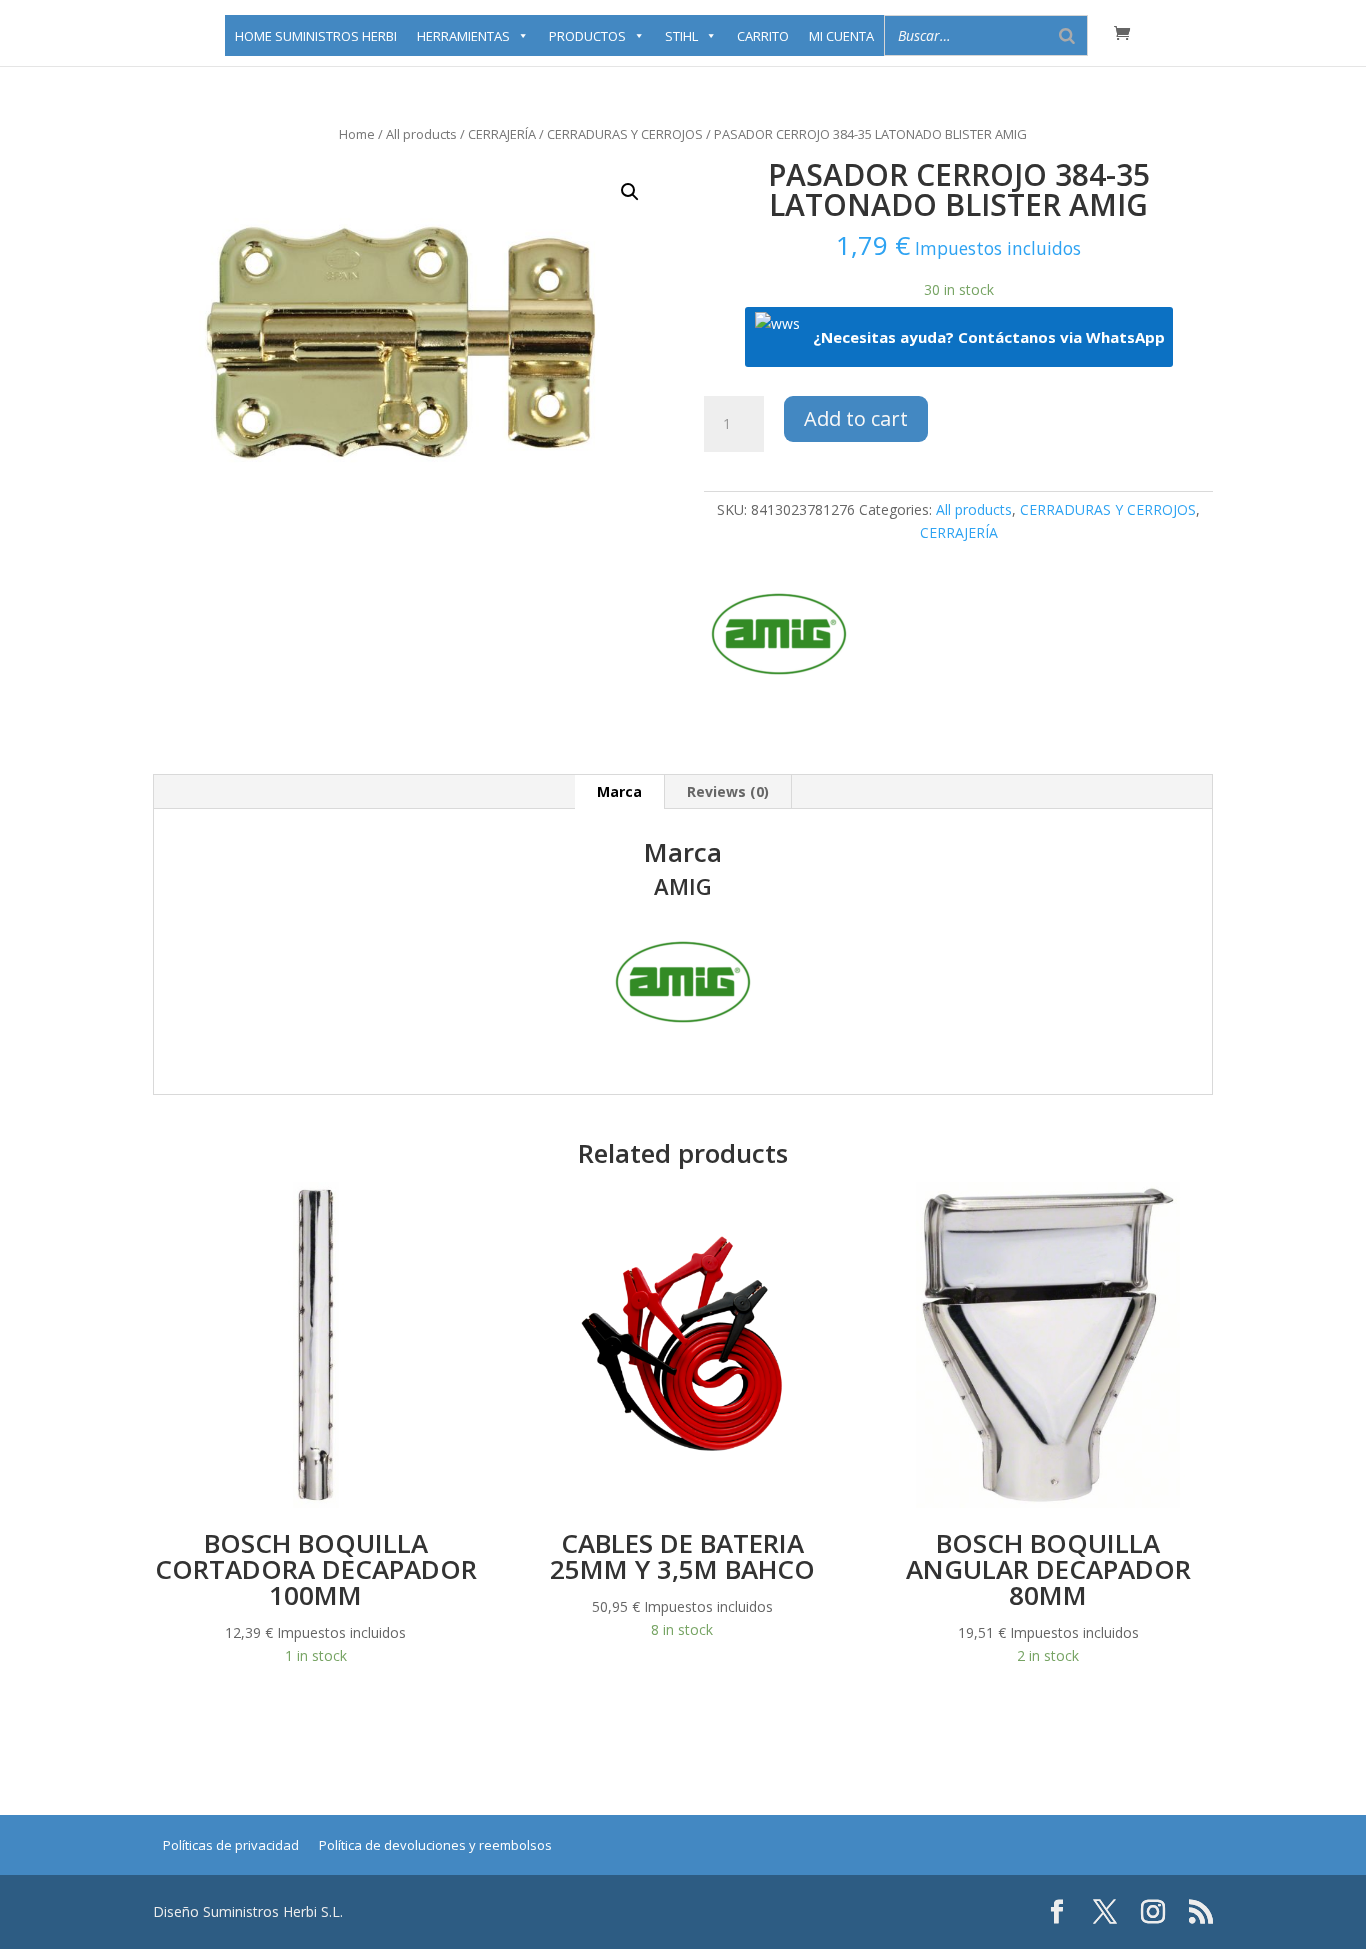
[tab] (620, 792)
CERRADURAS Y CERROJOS (625, 134)
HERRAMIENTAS (463, 36)
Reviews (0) (728, 791)
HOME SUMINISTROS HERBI (316, 36)
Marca (619, 791)
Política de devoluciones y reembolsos (435, 1845)
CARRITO (763, 36)
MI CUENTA (841, 36)
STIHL (681, 36)
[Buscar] (1067, 35)
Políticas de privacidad (231, 1845)
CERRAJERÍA (502, 134)
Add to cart (856, 418)
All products (421, 134)
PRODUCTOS (587, 36)
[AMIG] (779, 637)
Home (357, 134)
